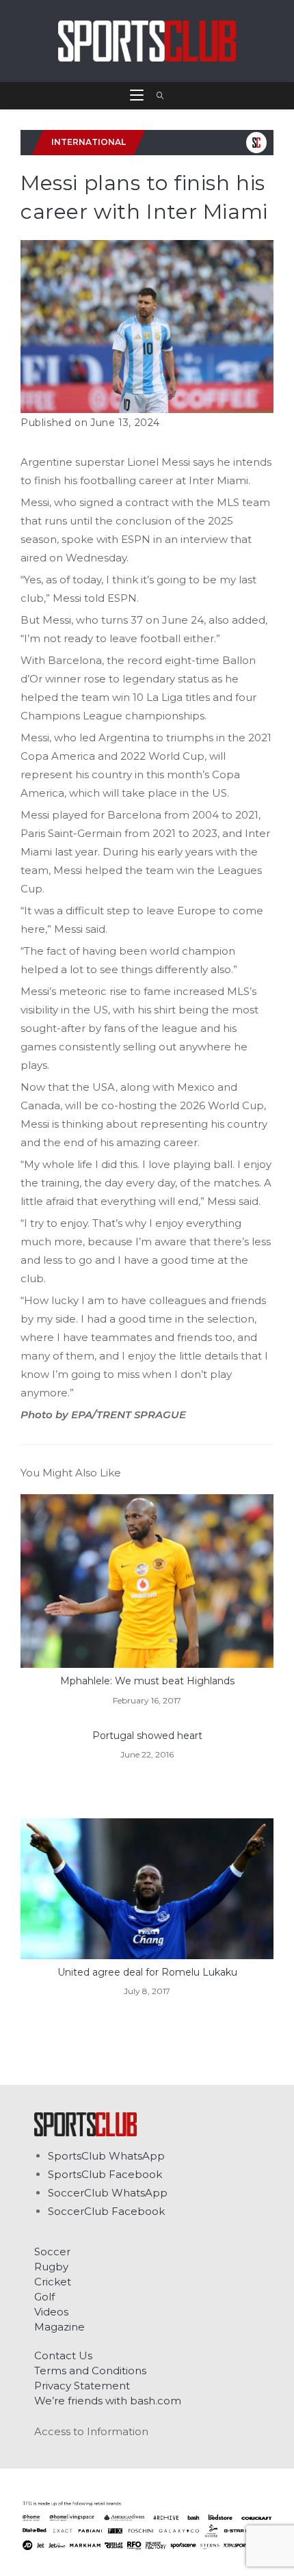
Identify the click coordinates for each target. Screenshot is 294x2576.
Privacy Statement (82, 2386)
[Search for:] (156, 96)
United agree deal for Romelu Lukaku (147, 1972)
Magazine (59, 2327)
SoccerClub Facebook (106, 2211)
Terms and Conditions (90, 2371)
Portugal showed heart (147, 1736)
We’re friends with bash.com (108, 2401)
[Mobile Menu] (138, 96)
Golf (44, 2297)
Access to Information (91, 2431)
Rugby (51, 2267)
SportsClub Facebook (105, 2174)
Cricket (53, 2282)
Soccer (52, 2252)
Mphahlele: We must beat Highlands (147, 1681)
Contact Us (63, 2355)
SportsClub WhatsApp (106, 2156)
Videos (51, 2312)
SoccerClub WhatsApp (108, 2193)
